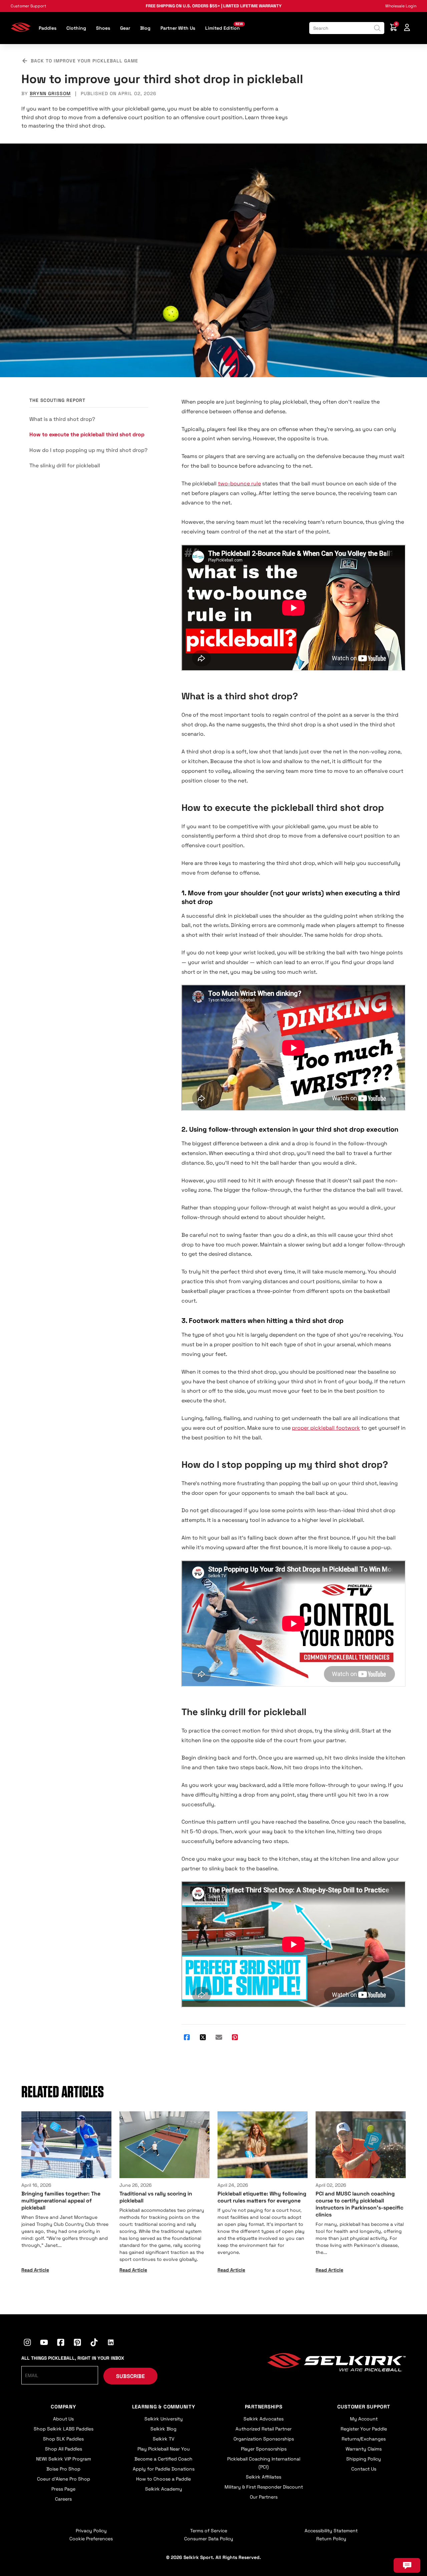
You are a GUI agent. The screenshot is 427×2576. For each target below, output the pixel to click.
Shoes (103, 28)
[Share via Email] (219, 2038)
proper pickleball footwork (326, 1428)
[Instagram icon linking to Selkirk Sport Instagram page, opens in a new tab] (27, 2343)
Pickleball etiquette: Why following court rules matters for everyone (262, 2197)
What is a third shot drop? (62, 419)
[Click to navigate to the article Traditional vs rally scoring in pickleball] (164, 2145)
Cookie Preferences (91, 2539)
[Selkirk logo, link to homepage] (21, 30)
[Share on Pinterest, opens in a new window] (235, 2038)
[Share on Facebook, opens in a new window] (187, 2038)
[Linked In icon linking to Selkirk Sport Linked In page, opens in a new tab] (111, 2343)
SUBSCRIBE (130, 2376)
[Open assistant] (407, 2565)
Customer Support (29, 6)
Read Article (35, 2270)
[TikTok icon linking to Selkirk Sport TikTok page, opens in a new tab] (94, 2343)
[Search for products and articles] (377, 28)
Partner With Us (178, 28)
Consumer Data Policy (209, 2539)
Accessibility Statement (331, 2531)
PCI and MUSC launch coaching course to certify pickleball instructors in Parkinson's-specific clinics (359, 2204)
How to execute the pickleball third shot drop (87, 434)
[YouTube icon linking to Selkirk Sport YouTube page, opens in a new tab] (44, 2343)
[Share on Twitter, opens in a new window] (203, 2038)
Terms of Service (209, 2531)
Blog (145, 28)
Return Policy (331, 2539)
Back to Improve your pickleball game (84, 61)
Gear (125, 28)
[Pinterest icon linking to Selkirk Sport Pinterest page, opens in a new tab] (77, 2343)
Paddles (48, 28)
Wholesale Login (401, 6)
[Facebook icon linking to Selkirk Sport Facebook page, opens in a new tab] (61, 2343)
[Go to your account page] (407, 28)
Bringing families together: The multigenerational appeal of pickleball (61, 2201)
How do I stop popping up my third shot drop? (88, 450)
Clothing (76, 28)
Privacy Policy (91, 2531)
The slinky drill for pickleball (65, 465)
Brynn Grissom (50, 93)
